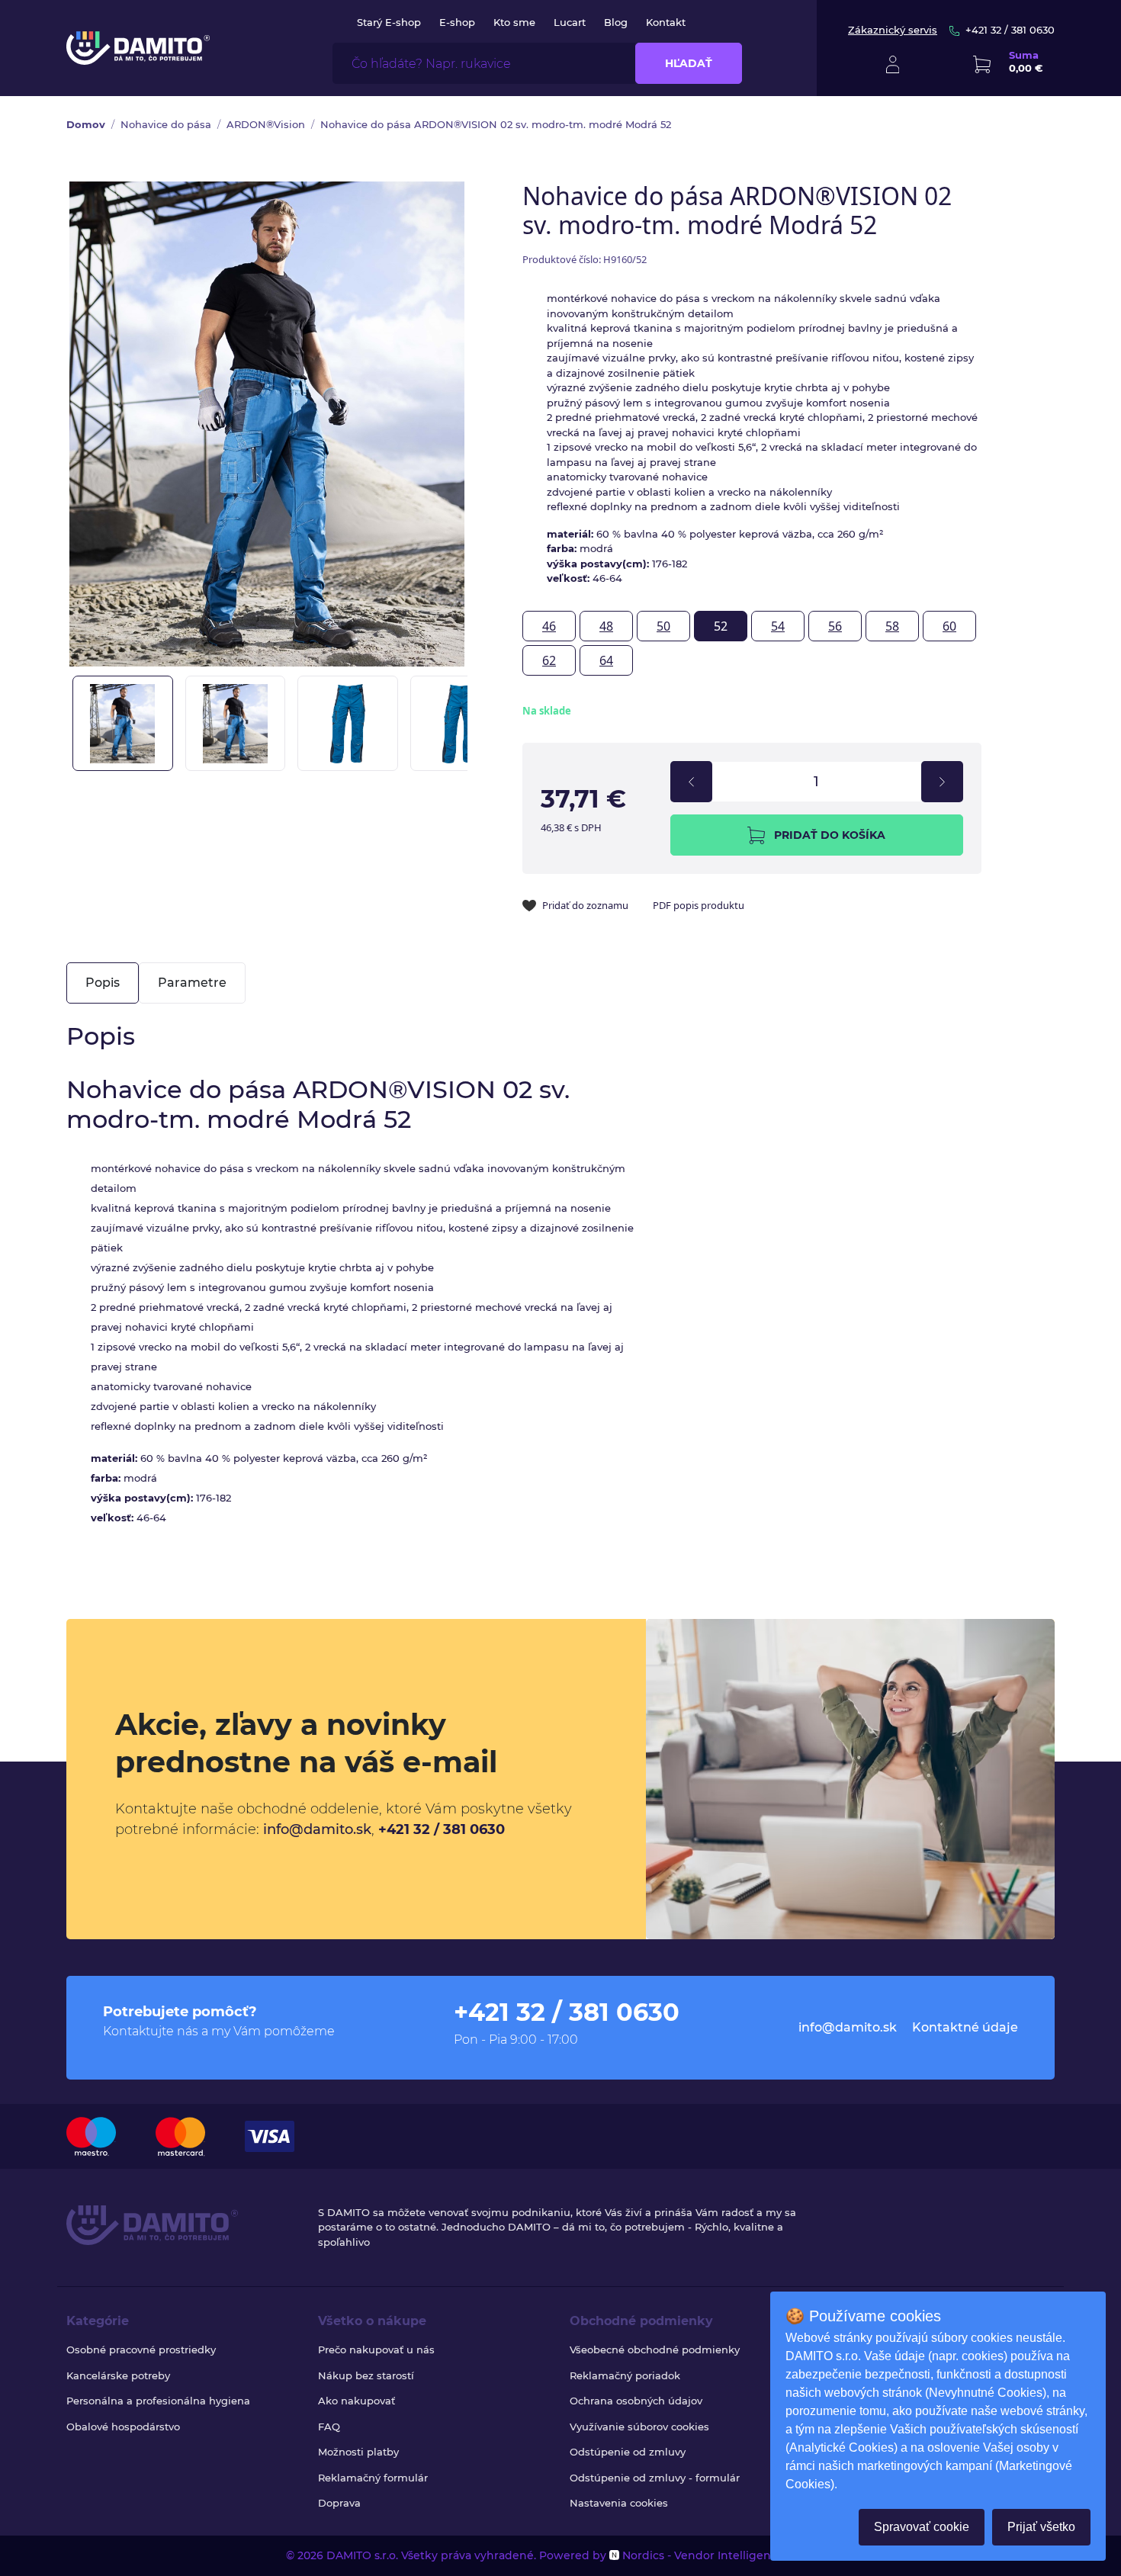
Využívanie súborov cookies (639, 2427)
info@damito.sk (317, 1829)
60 (949, 626)
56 (835, 626)
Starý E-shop (389, 22)
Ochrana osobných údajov (636, 2401)
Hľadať (689, 63)
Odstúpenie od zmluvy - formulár (655, 2478)
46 (549, 626)
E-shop (457, 22)
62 (549, 660)
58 (892, 626)
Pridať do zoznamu (585, 905)
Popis (103, 983)
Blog (616, 22)
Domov (86, 124)
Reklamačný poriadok (625, 2375)
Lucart (570, 22)
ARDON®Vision (266, 124)
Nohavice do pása (166, 124)
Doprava (339, 2503)
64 (606, 660)
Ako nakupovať (357, 2401)
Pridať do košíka (830, 835)
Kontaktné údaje (965, 2027)
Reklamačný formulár (373, 2478)
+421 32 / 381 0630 (1010, 30)
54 (778, 626)
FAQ (329, 2427)
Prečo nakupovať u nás (376, 2350)
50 (663, 626)
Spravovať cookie (922, 2527)
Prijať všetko (1041, 2527)
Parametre (192, 983)
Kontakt (666, 22)
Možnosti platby (358, 2452)
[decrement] (691, 782)
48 (606, 626)
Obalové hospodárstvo (123, 2427)
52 (721, 626)
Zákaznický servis (893, 30)
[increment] (942, 782)
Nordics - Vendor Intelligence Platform (727, 2555)
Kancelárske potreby (118, 2375)
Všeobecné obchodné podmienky (655, 2350)
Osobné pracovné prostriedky (141, 2350)
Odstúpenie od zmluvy (628, 2452)
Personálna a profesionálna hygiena (158, 2401)
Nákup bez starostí (366, 2375)
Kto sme (514, 22)
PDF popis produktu (699, 905)
